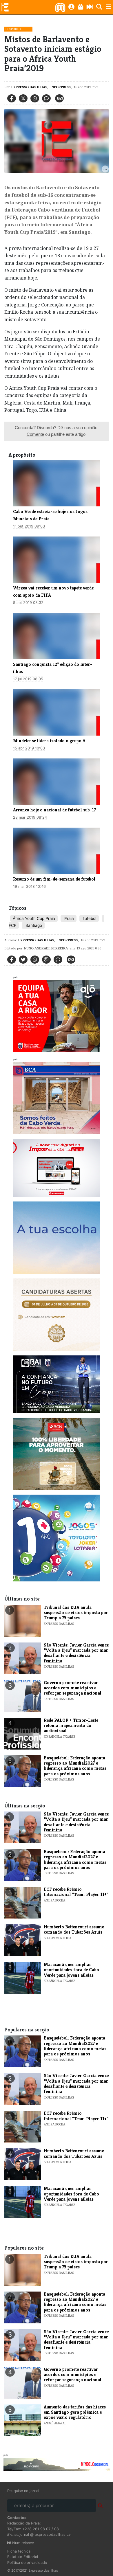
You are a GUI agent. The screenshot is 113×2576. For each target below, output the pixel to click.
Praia (69, 918)
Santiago (33, 925)
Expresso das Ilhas (29, 87)
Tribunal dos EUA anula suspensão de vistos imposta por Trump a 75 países (76, 1613)
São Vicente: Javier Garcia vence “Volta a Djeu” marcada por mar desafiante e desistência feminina (76, 1653)
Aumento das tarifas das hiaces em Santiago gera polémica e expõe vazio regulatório (75, 2412)
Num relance (22, 2543)
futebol (89, 918)
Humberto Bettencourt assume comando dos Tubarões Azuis (74, 1929)
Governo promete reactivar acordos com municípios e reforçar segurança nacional (73, 1688)
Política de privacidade (27, 2563)
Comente (35, 434)
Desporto (13, 29)
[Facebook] (12, 98)
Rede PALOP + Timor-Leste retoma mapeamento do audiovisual (71, 1726)
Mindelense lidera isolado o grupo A (49, 741)
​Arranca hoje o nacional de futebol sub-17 (54, 810)
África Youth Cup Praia (34, 918)
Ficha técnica (19, 2551)
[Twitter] (23, 98)
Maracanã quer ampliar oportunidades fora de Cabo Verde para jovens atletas (71, 1970)
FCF (12, 925)
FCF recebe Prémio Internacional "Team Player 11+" (76, 1892)
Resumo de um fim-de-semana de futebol (54, 879)
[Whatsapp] (35, 98)
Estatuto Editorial (23, 2557)
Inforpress (60, 87)
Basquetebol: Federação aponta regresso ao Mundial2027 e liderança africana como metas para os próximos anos (75, 1766)
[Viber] (46, 960)
